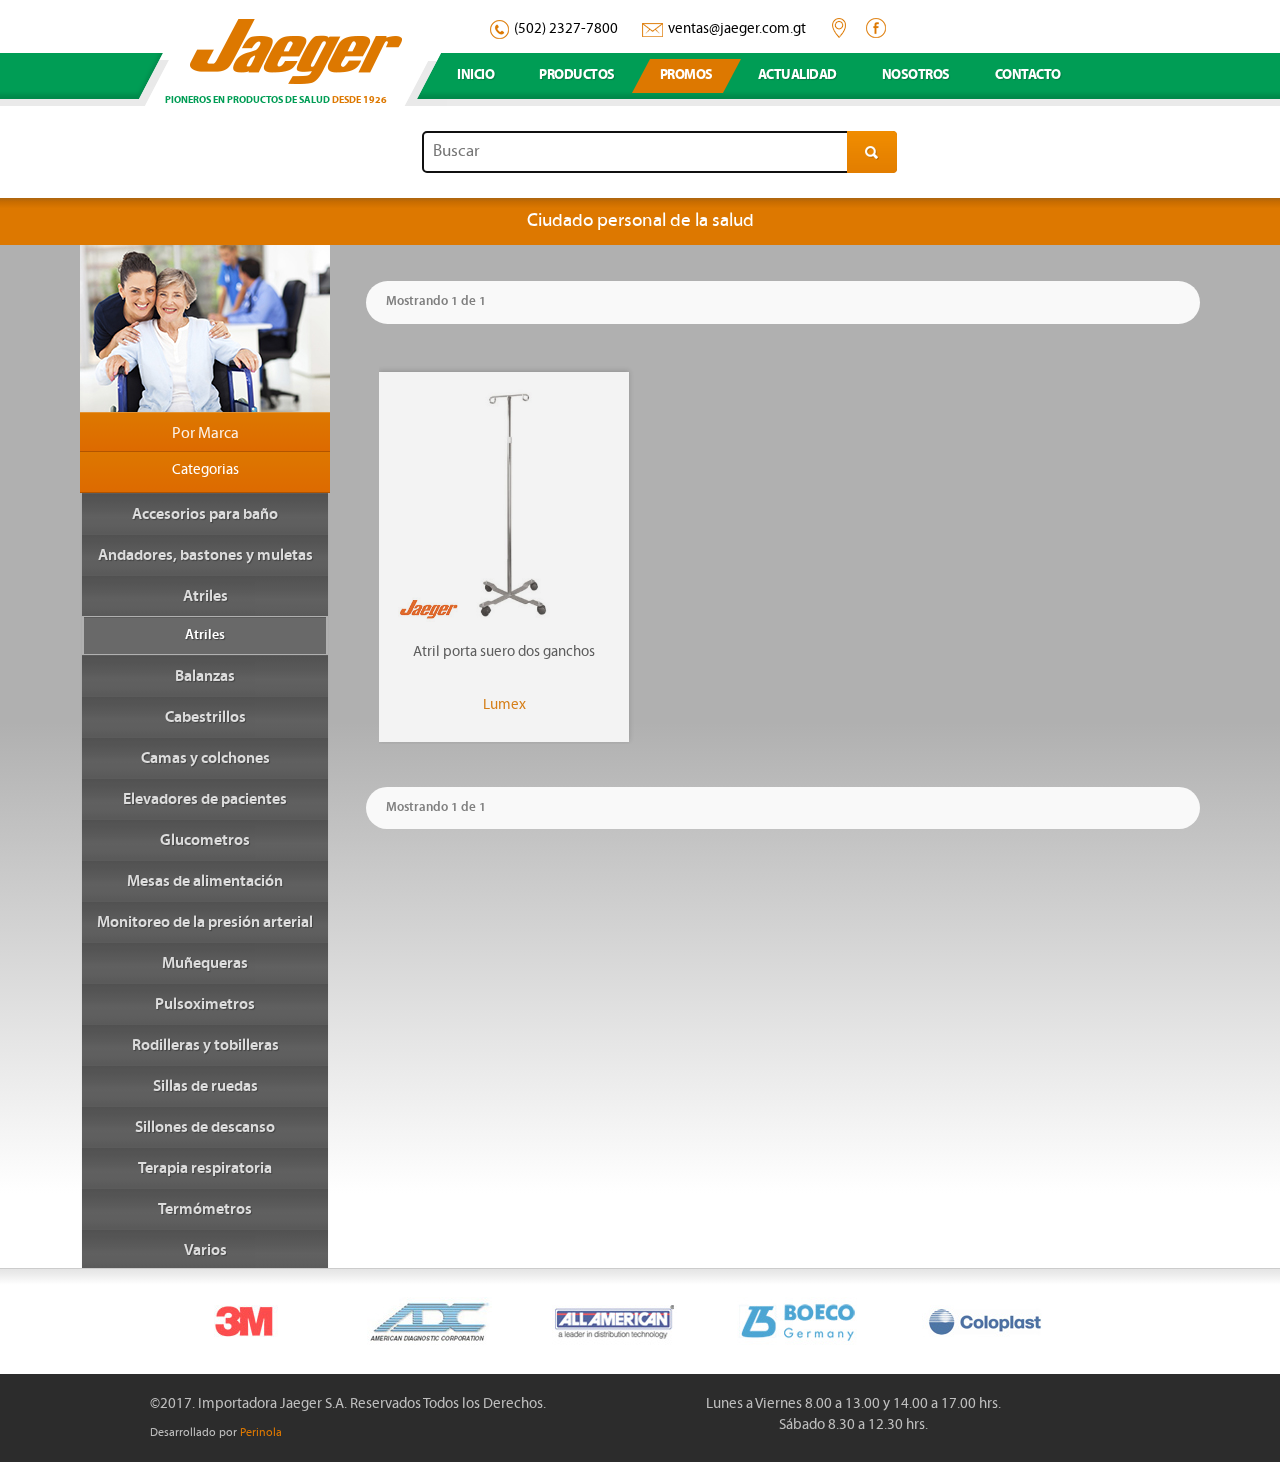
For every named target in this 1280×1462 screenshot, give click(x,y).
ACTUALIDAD (797, 75)
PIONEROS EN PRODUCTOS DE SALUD (276, 100)
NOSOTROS (916, 75)
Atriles (205, 635)
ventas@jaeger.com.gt (737, 29)
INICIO (475, 75)
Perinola (261, 1433)
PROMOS (686, 75)
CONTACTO (1028, 75)
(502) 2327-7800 (566, 29)
